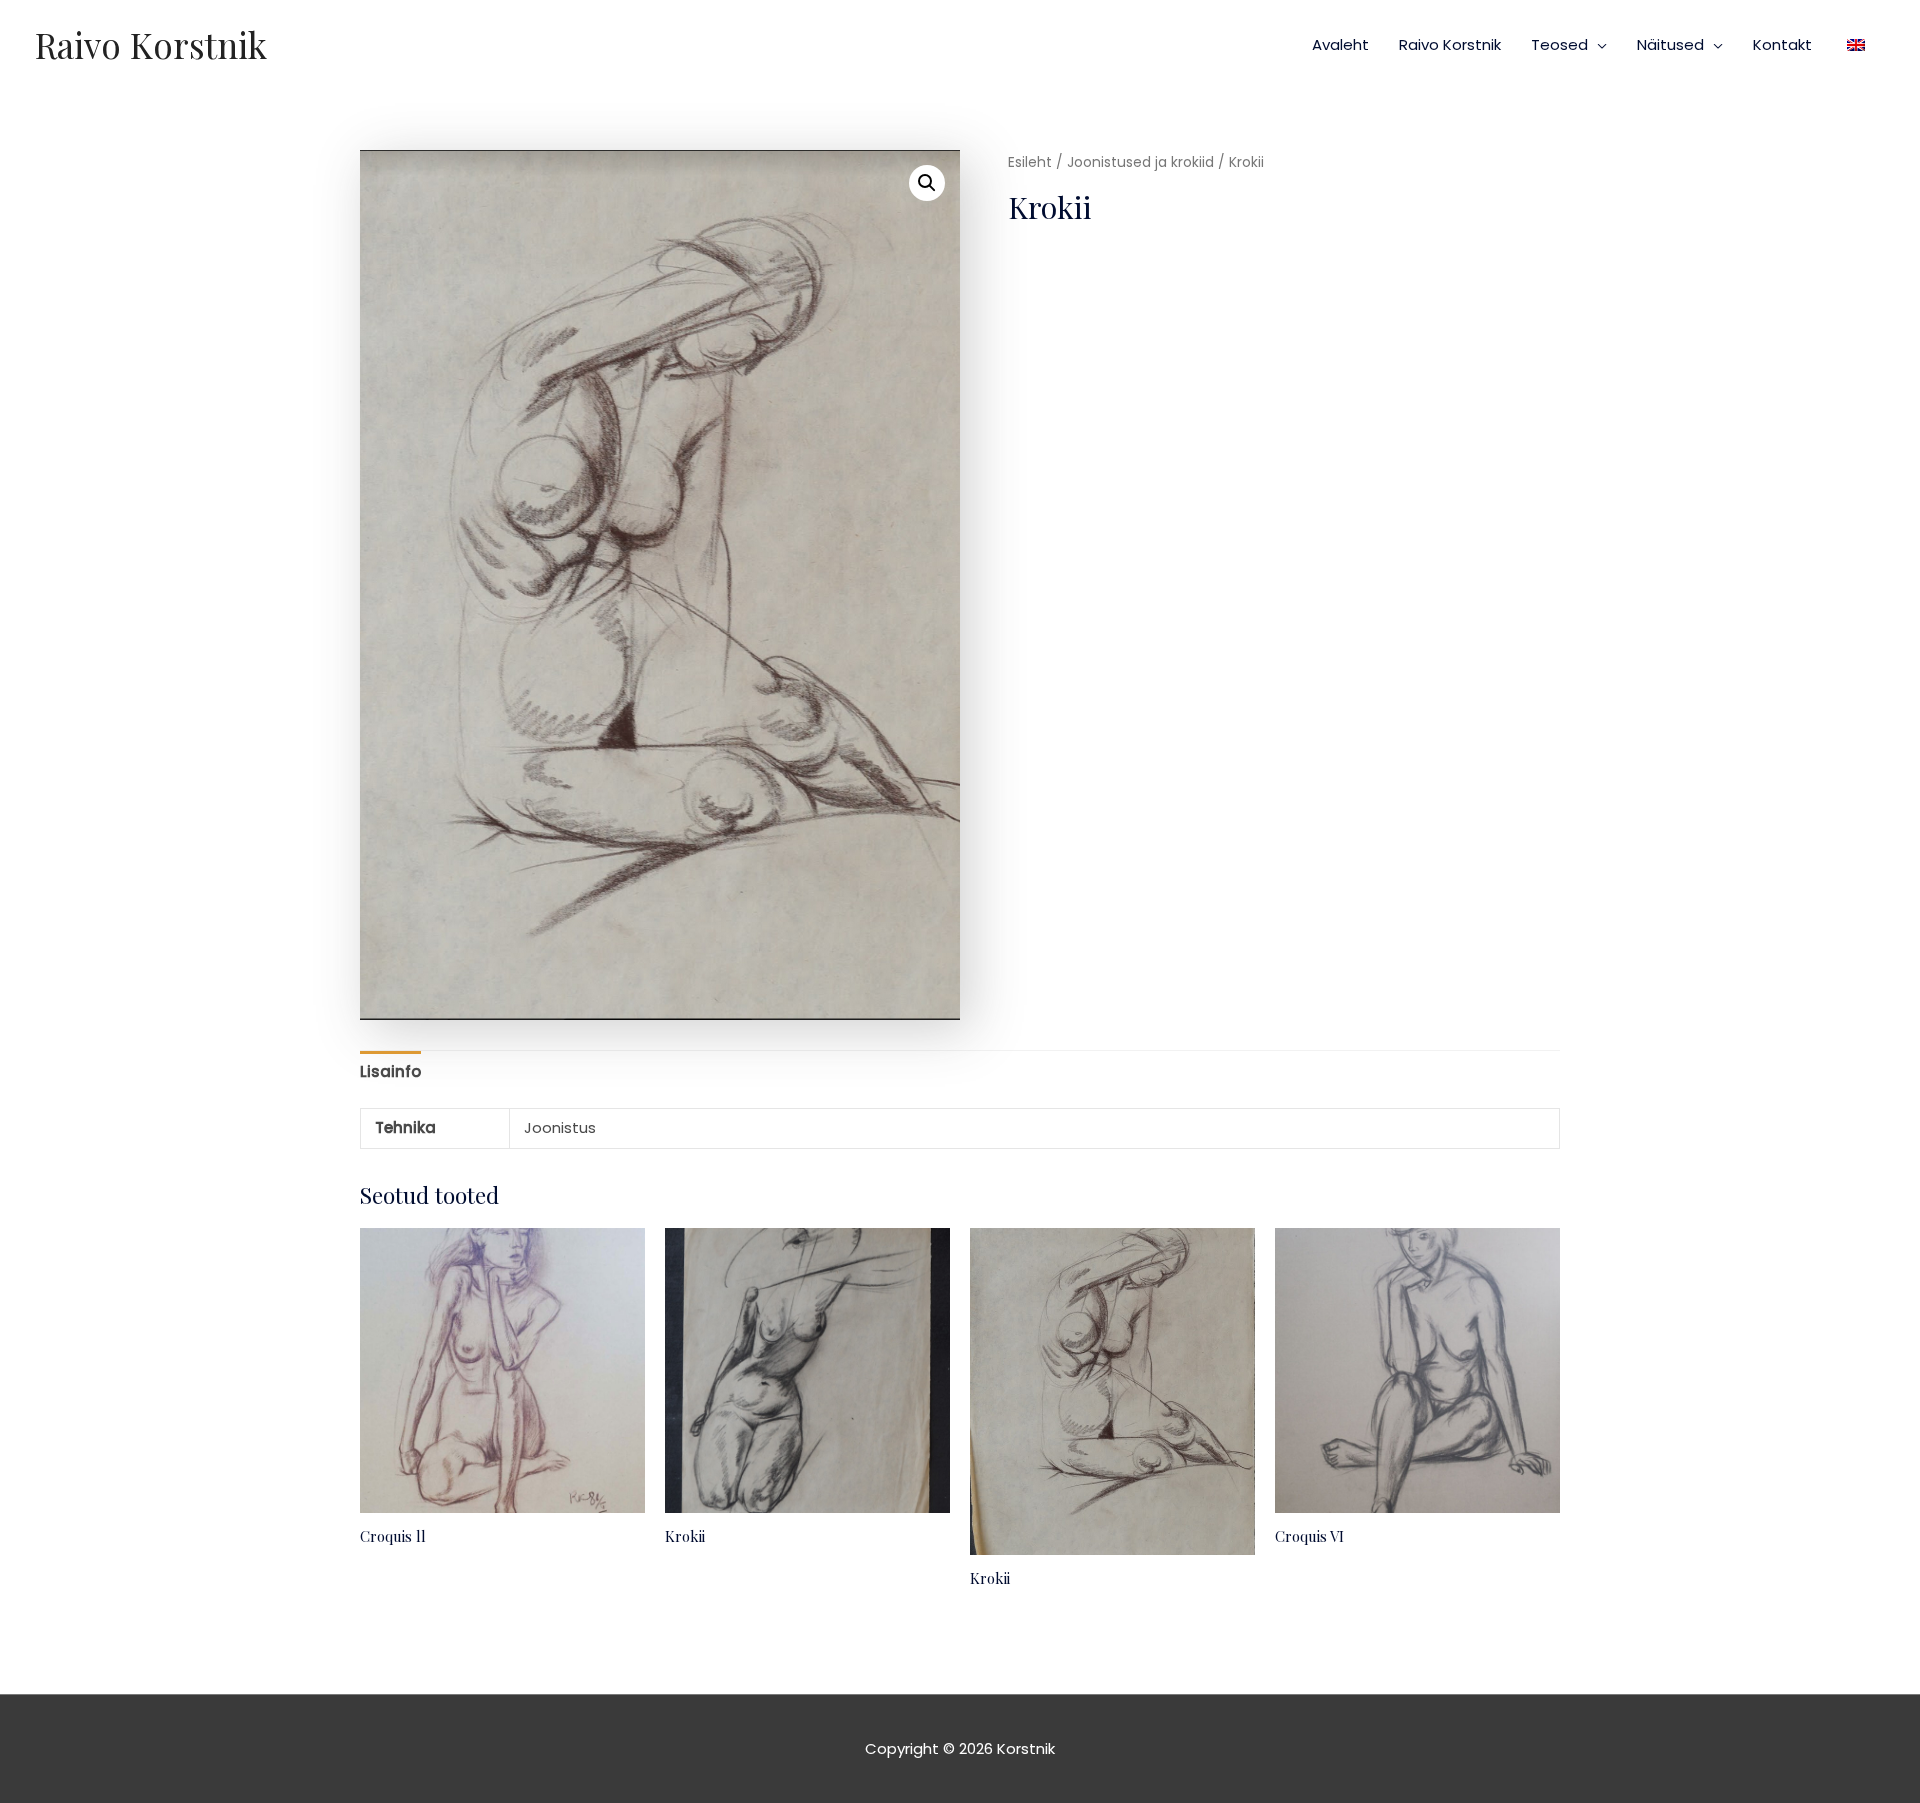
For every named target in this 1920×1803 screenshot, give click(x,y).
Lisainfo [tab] (390, 1071)
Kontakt (1782, 44)
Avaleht (1340, 44)
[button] (927, 183)
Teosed (1559, 44)
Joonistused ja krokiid (1140, 162)
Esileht (1030, 162)
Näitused (1670, 44)
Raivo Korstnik (151, 44)
